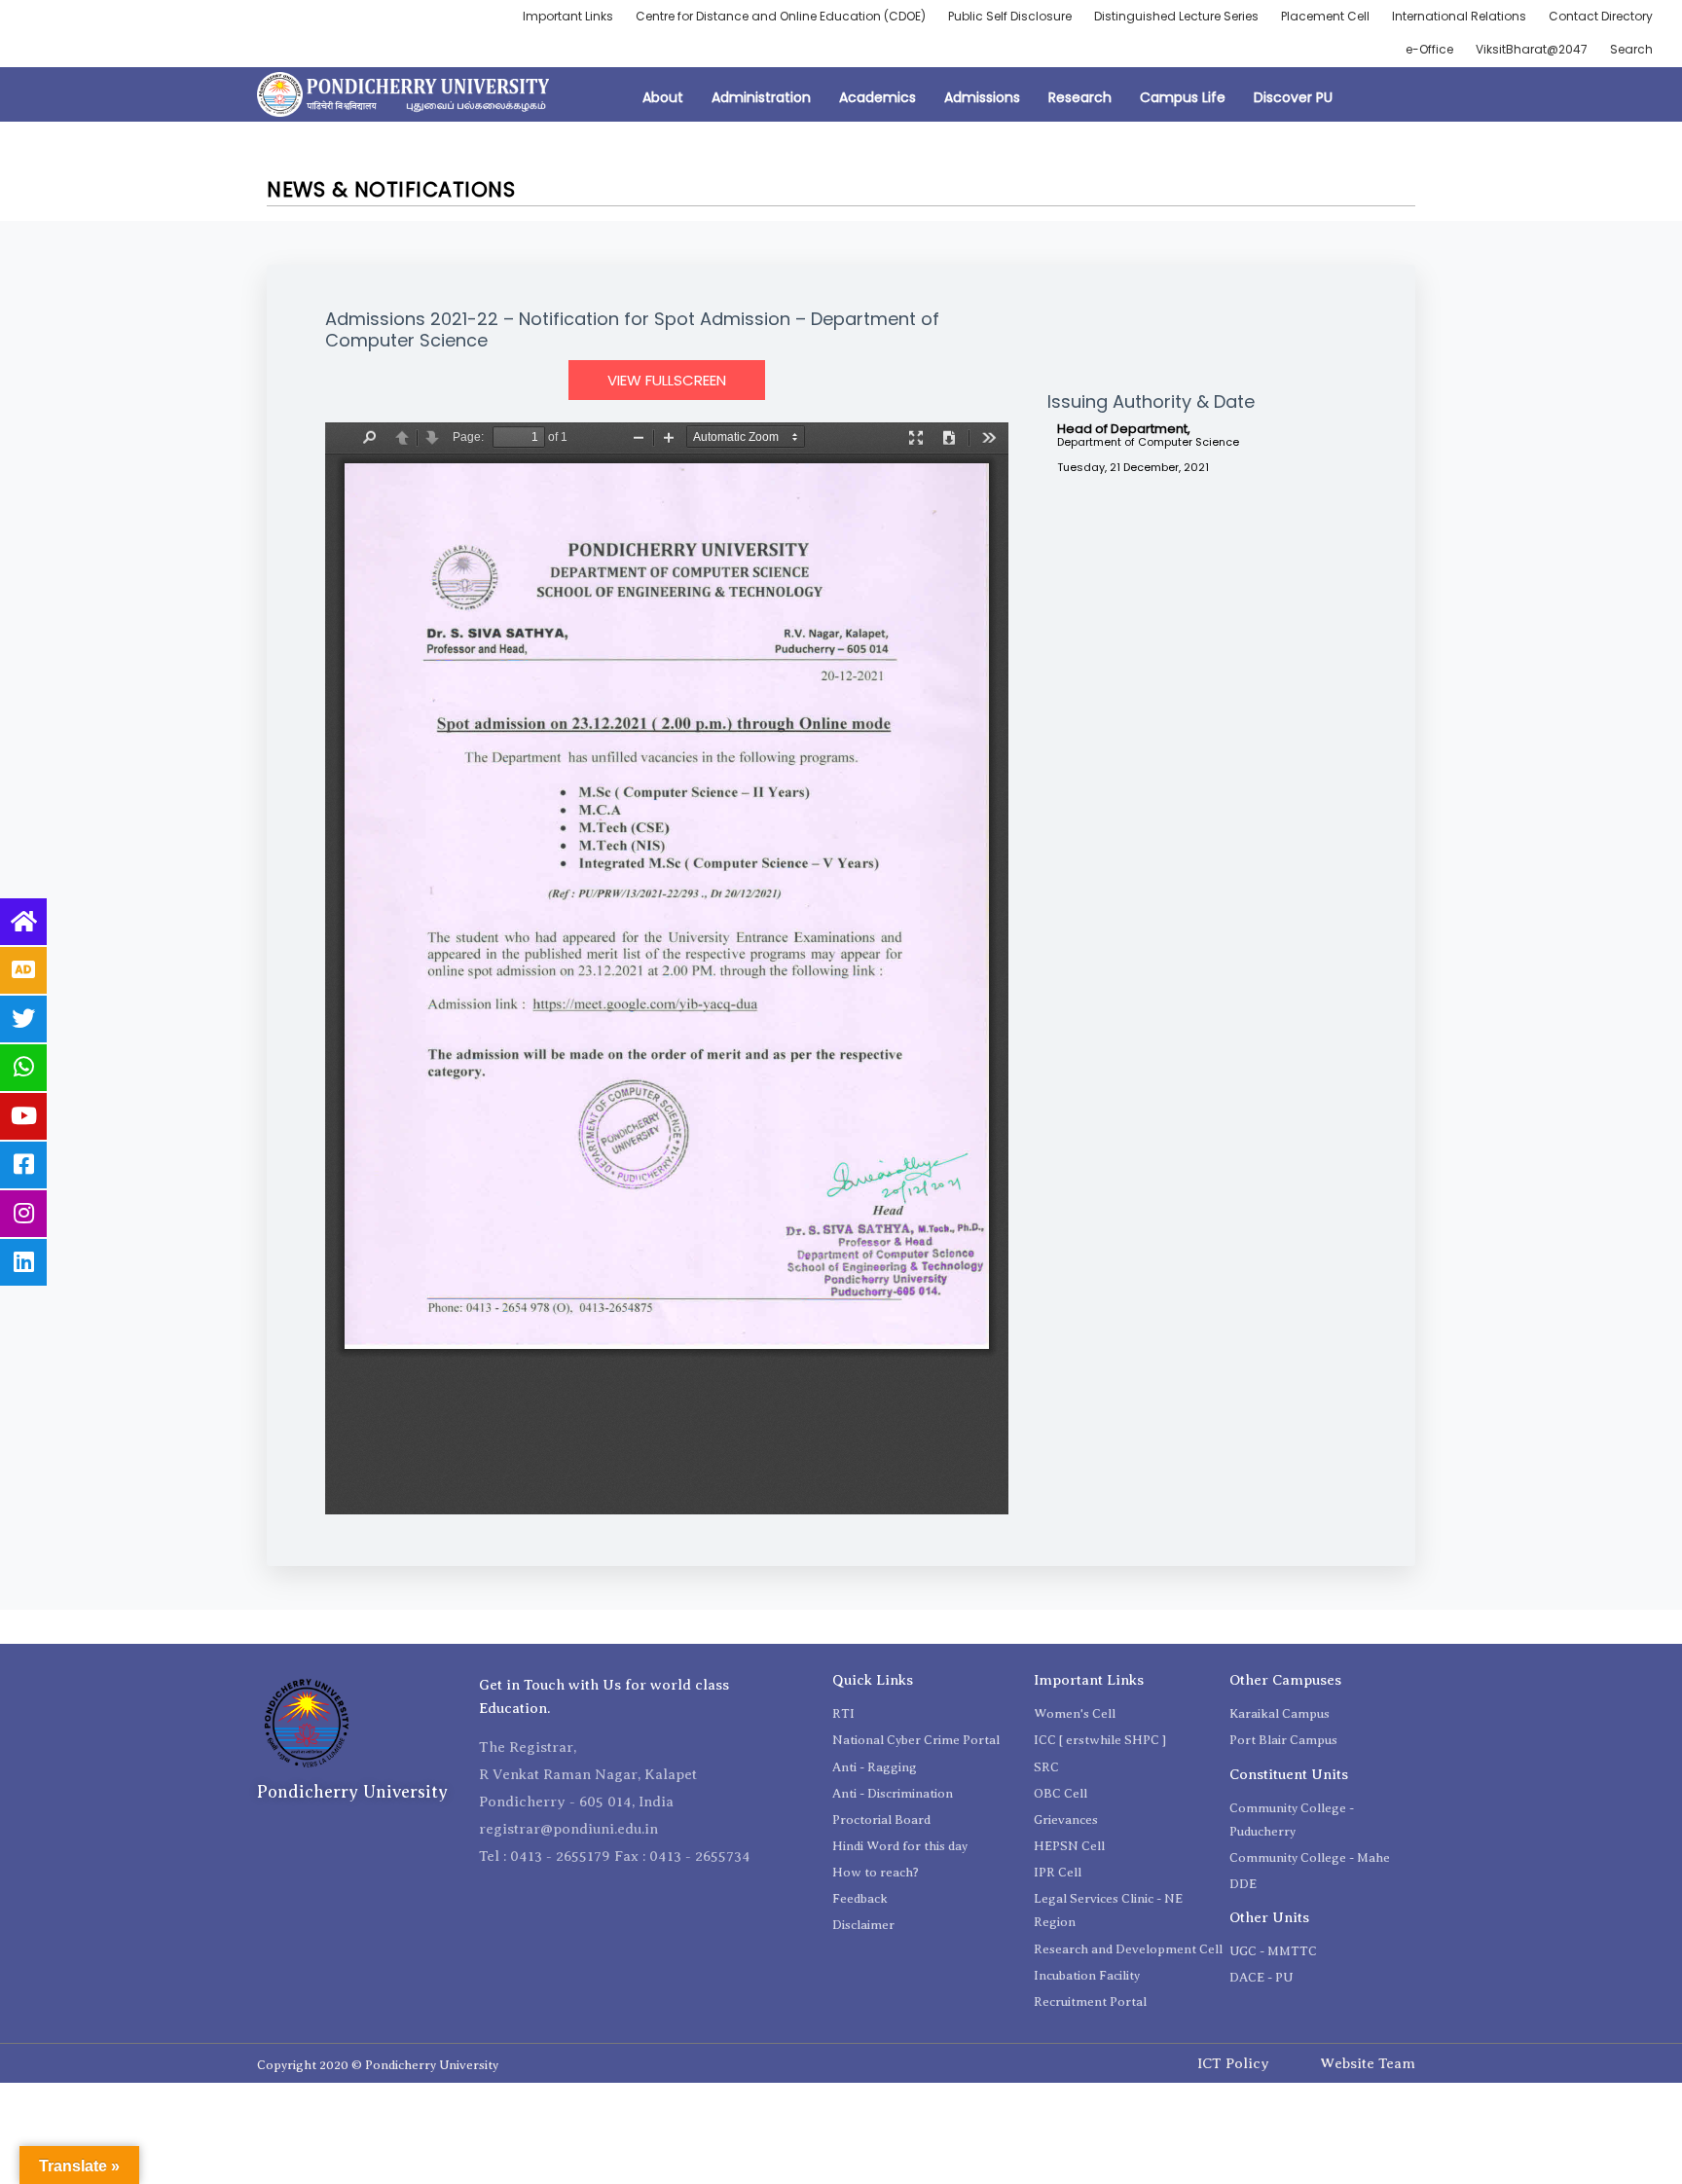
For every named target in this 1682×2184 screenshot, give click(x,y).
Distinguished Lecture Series (1176, 16)
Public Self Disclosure (1010, 16)
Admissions (982, 97)
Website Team (1368, 2063)
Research (1080, 97)
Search (1631, 49)
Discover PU (1293, 97)
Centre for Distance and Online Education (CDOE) (781, 16)
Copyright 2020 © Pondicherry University (378, 2065)
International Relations (1459, 16)
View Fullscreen (667, 380)
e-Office (1429, 49)
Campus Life (1183, 97)
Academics (878, 97)
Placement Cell (1325, 16)
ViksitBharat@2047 (1532, 49)
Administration (761, 97)
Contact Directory (1601, 16)
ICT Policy (1233, 2063)
